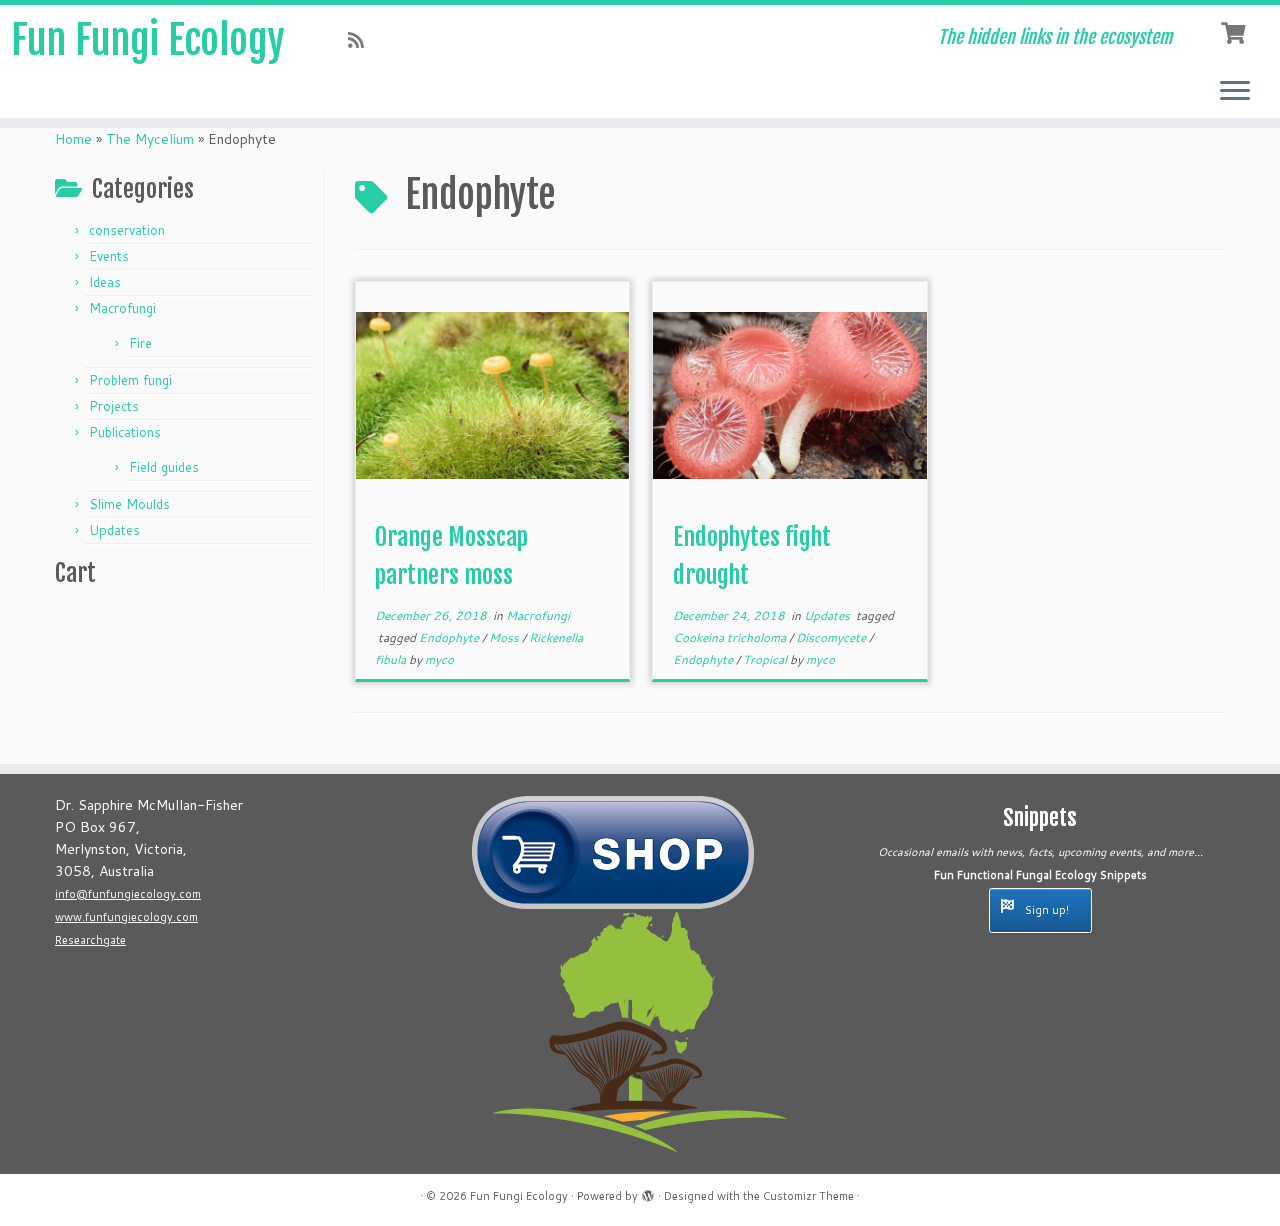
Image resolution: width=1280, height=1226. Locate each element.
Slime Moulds (129, 504)
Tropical (766, 659)
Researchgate (90, 940)
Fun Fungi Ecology (148, 40)
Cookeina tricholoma (731, 637)
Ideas (105, 282)
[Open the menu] (1235, 92)
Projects (114, 406)
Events (109, 256)
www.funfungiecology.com (126, 917)
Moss (505, 637)
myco (439, 659)
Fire (140, 343)
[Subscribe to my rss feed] (362, 40)
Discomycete (832, 637)
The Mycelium (150, 139)
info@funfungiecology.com (128, 894)
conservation (127, 230)
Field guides (164, 467)
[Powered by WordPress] (648, 1192)
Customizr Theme (808, 1196)
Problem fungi (130, 380)
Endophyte (450, 637)
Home (73, 139)
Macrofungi (122, 308)
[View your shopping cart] (1235, 31)
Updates (114, 530)
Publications (125, 432)
